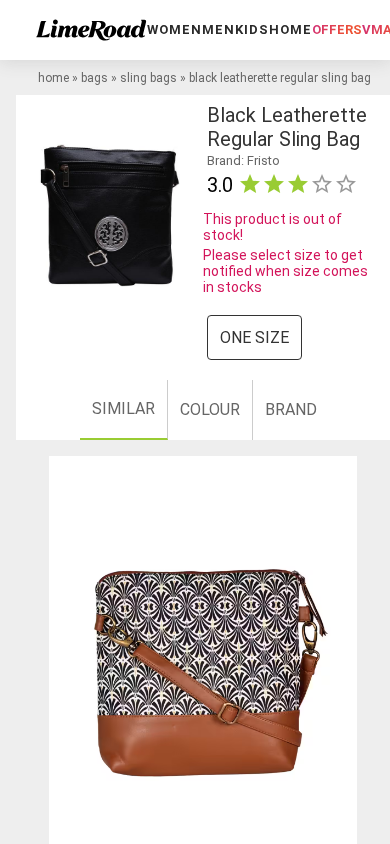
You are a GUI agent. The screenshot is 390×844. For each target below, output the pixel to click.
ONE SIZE (254, 337)
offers (337, 29)
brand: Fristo (243, 160)
